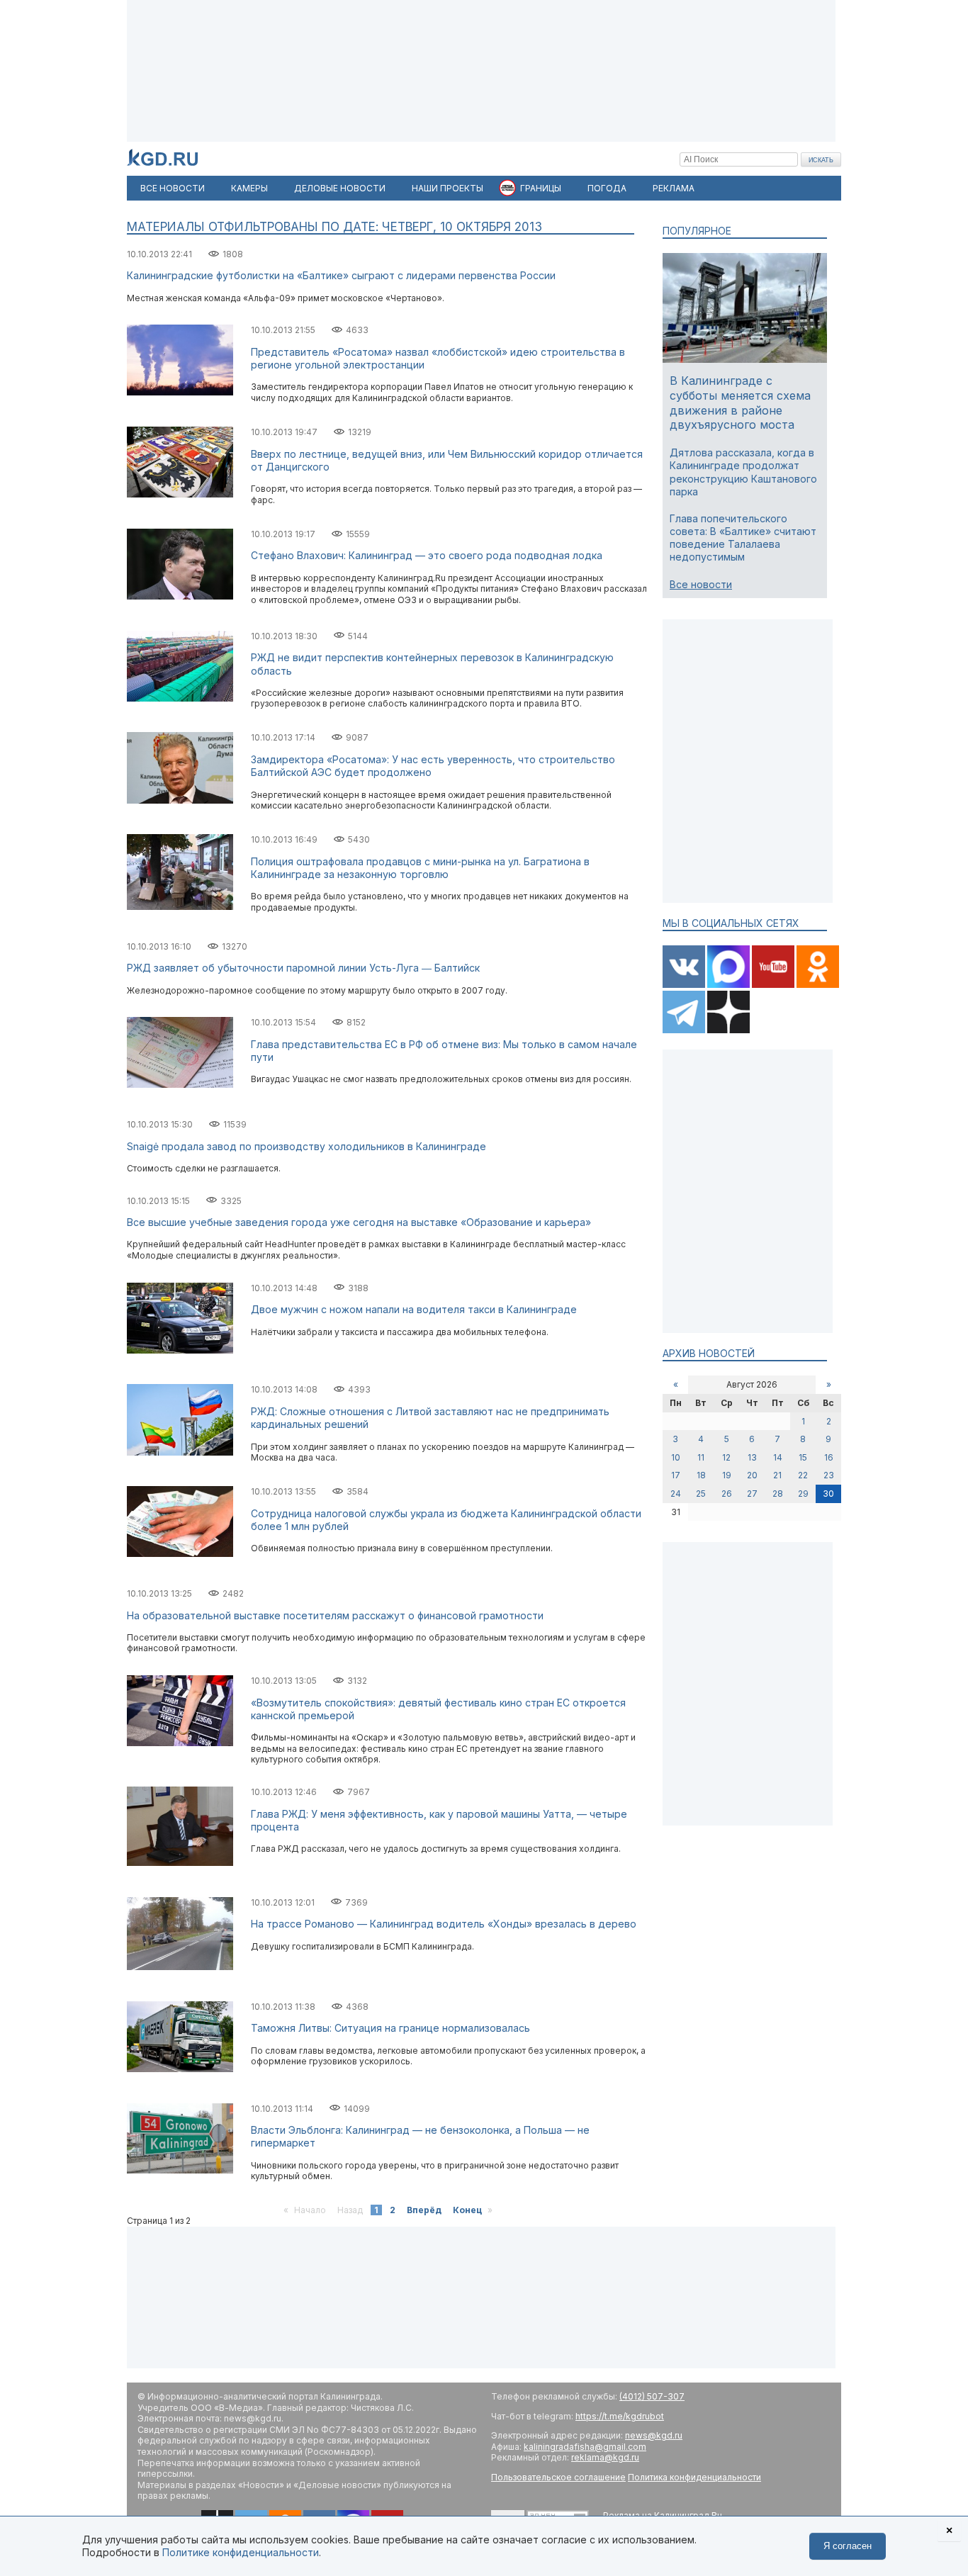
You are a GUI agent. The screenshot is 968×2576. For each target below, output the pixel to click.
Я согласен (848, 2546)
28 (778, 1494)
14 (778, 1457)
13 (752, 1457)
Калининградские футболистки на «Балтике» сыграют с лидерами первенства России (341, 275)
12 (726, 1457)
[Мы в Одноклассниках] (818, 985)
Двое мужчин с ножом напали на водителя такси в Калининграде (414, 1309)
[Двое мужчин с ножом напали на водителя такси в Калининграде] (180, 1350)
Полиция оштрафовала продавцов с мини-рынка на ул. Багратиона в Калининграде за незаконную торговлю (420, 868)
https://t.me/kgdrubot (620, 2416)
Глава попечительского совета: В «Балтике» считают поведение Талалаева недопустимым (743, 538)
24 (676, 1494)
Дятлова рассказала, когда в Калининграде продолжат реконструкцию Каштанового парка (743, 472)
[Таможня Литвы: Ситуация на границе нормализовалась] (180, 2069)
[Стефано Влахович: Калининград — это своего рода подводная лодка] (180, 596)
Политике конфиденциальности (241, 2552)
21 (777, 1475)
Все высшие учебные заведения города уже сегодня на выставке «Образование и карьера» (359, 1222)
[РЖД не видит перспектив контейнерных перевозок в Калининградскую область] (180, 698)
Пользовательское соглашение (558, 2477)
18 (701, 1475)
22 (803, 1475)
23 (829, 1475)
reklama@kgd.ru (605, 2457)
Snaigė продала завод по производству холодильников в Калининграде (306, 1146)
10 (676, 1457)
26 (727, 1494)
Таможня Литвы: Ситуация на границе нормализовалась (390, 2028)
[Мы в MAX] (730, 985)
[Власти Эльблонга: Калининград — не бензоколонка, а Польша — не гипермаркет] (180, 2170)
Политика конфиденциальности (694, 2477)
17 (676, 1475)
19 (727, 1475)
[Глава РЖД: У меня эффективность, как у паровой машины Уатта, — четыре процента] (180, 1863)
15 (803, 1457)
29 (803, 1494)
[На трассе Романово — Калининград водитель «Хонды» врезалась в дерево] (180, 1967)
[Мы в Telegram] (685, 1030)
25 (701, 1494)
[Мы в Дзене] (728, 1030)
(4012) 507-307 (652, 2396)
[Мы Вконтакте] (685, 985)
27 (752, 1494)
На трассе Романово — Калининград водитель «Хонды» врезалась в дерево (444, 1924)
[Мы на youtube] (774, 985)
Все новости (701, 584)
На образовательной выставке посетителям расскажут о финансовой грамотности (335, 1615)
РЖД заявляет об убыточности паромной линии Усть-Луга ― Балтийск (303, 968)
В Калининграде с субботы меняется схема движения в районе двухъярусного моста (740, 403)
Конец (467, 2210)
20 (752, 1475)
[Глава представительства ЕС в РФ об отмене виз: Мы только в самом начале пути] (180, 1085)
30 (828, 1494)
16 (829, 1457)
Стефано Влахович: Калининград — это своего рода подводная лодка (427, 555)
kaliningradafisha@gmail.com (585, 2447)
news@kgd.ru (654, 2435)
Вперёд (424, 2210)
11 (701, 1457)
